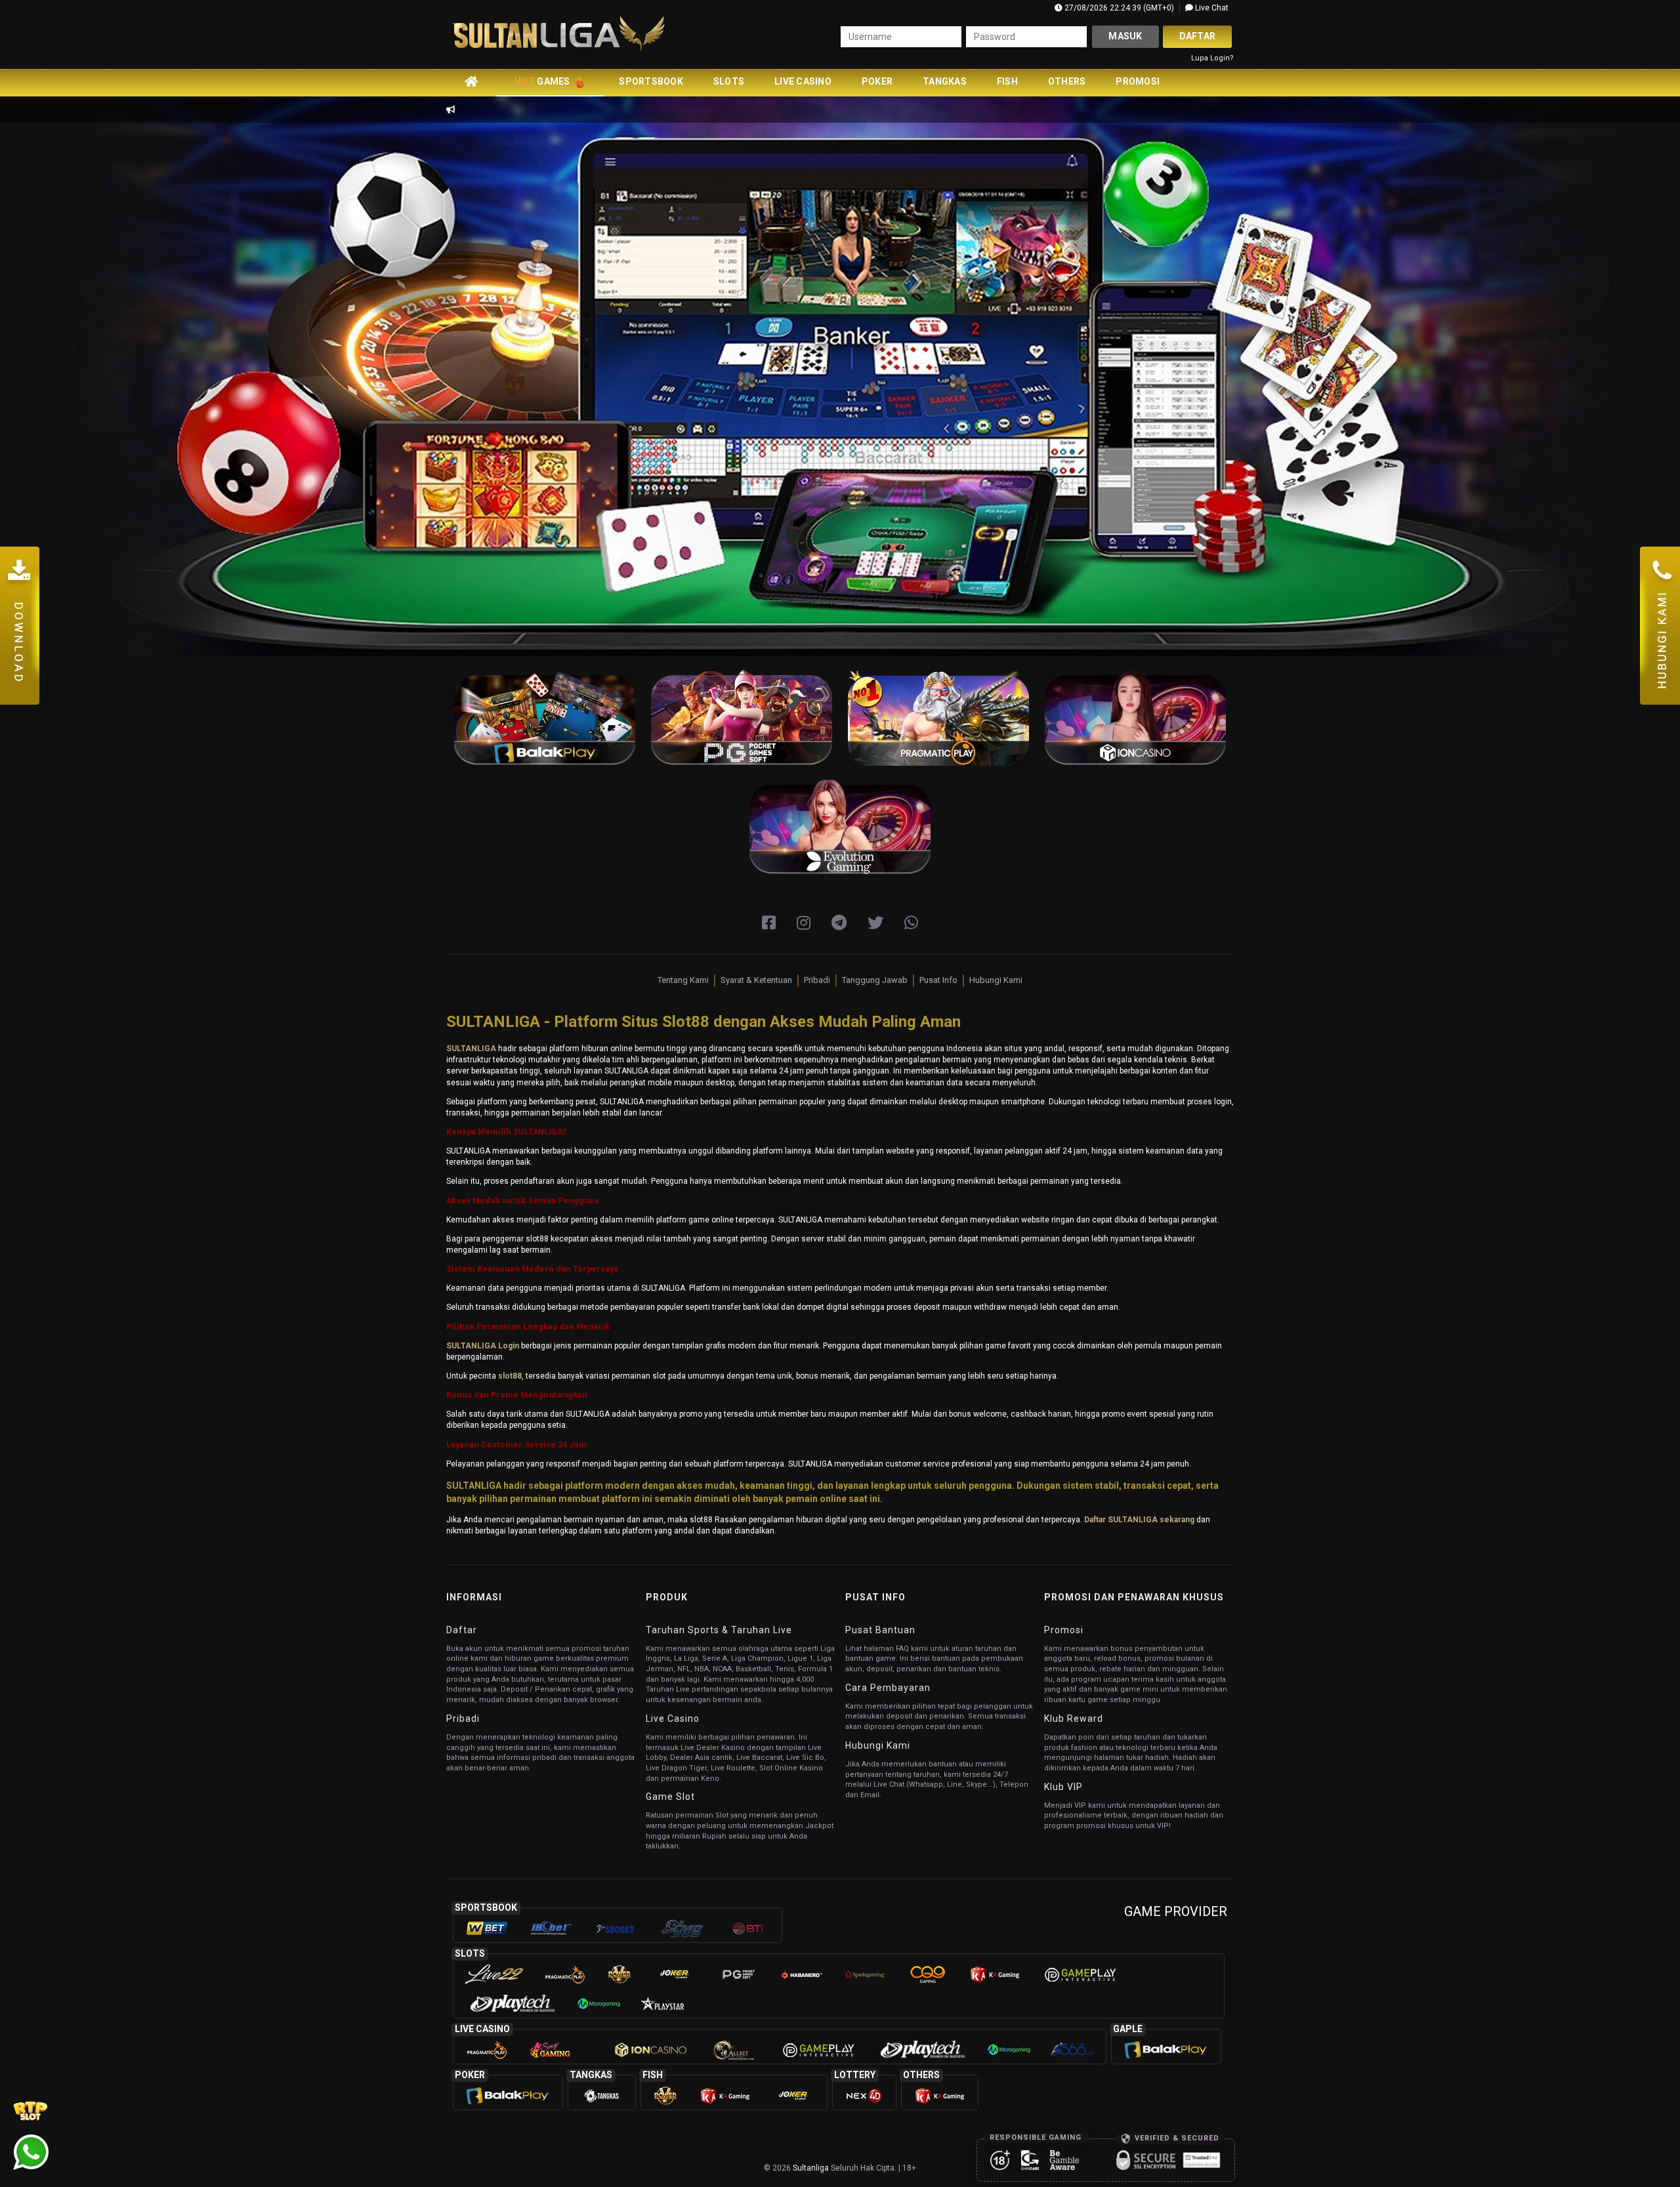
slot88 (510, 1376)
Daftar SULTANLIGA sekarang (1139, 1520)
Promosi (1138, 81)
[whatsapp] (911, 923)
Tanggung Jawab (875, 980)
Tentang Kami (683, 980)
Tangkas (945, 81)
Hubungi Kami (996, 980)
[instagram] (804, 923)
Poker (877, 81)
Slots (729, 81)
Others (1067, 81)
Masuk (1125, 36)
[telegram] (839, 923)
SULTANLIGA (471, 1049)
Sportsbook (651, 81)
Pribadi (817, 980)
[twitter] (875, 923)
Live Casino (803, 81)
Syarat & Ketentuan (756, 980)
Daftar (1198, 36)
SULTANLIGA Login (483, 1346)
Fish (1007, 81)
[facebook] (769, 923)
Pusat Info (938, 980)
